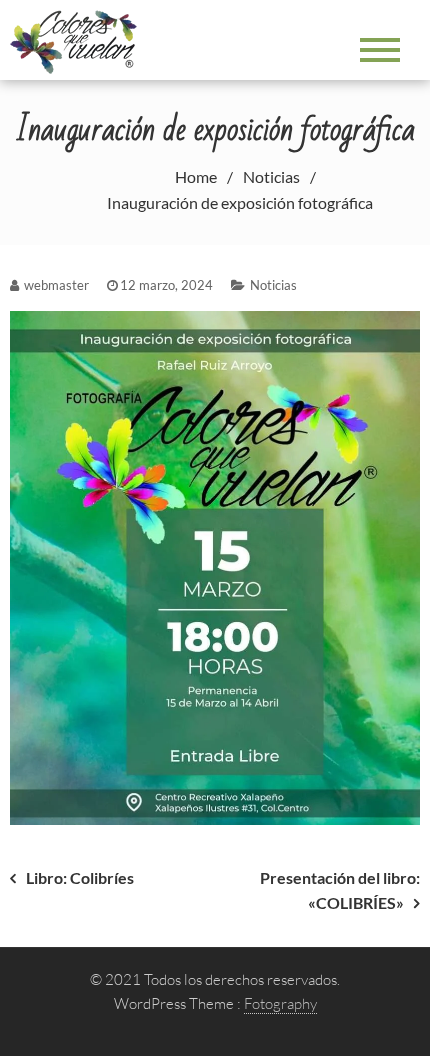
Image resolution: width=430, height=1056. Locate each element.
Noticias (273, 285)
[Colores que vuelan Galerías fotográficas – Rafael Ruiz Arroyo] (78, 39)
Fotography (280, 1003)
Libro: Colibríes (80, 877)
